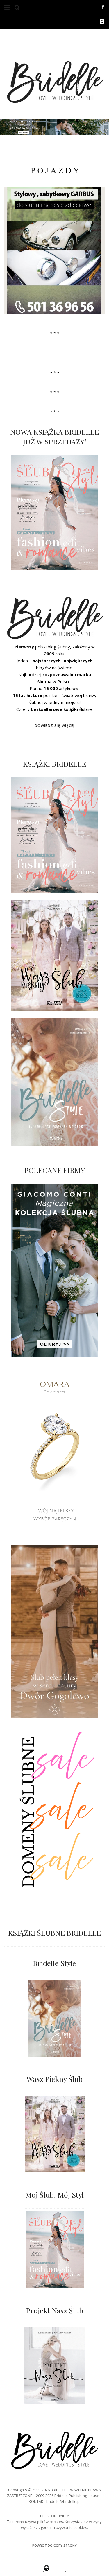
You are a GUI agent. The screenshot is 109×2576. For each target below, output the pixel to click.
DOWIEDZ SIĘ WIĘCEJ (55, 726)
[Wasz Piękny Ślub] (55, 2134)
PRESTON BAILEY (54, 2516)
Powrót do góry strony (54, 2545)
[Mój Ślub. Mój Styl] (54, 2250)
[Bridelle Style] (54, 2018)
